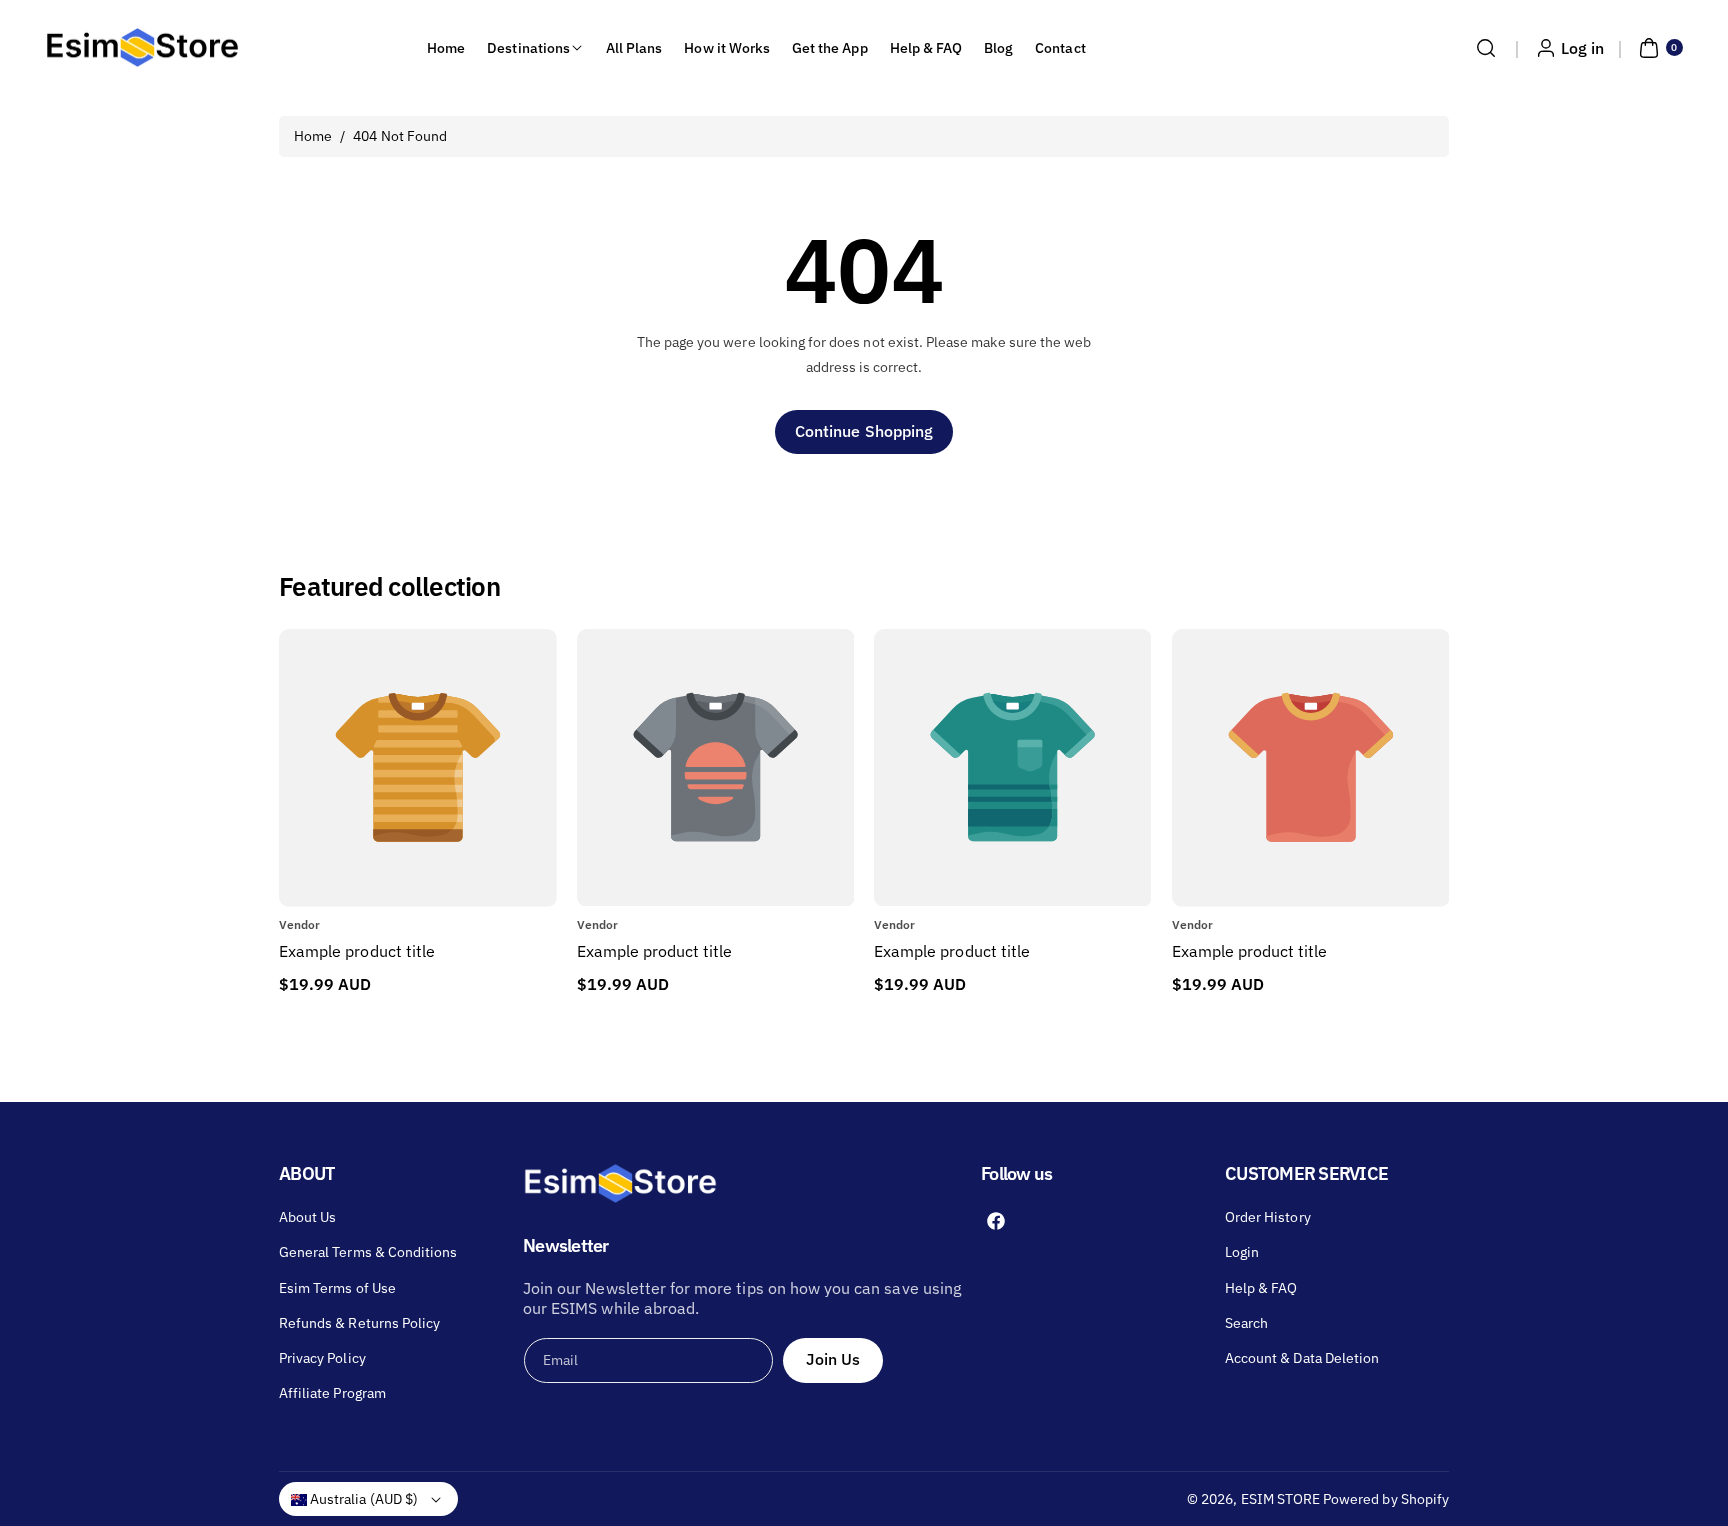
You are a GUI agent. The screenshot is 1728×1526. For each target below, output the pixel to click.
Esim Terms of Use (337, 1288)
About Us (307, 1217)
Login (1242, 1252)
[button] (1486, 48)
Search (1246, 1323)
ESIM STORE (1281, 1499)
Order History (1268, 1217)
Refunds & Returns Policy (359, 1323)
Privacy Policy (322, 1358)
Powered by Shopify (1386, 1499)
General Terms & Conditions (368, 1252)
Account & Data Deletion (1302, 1358)
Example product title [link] (357, 951)
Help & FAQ (1261, 1288)
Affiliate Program (332, 1393)
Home (313, 136)
